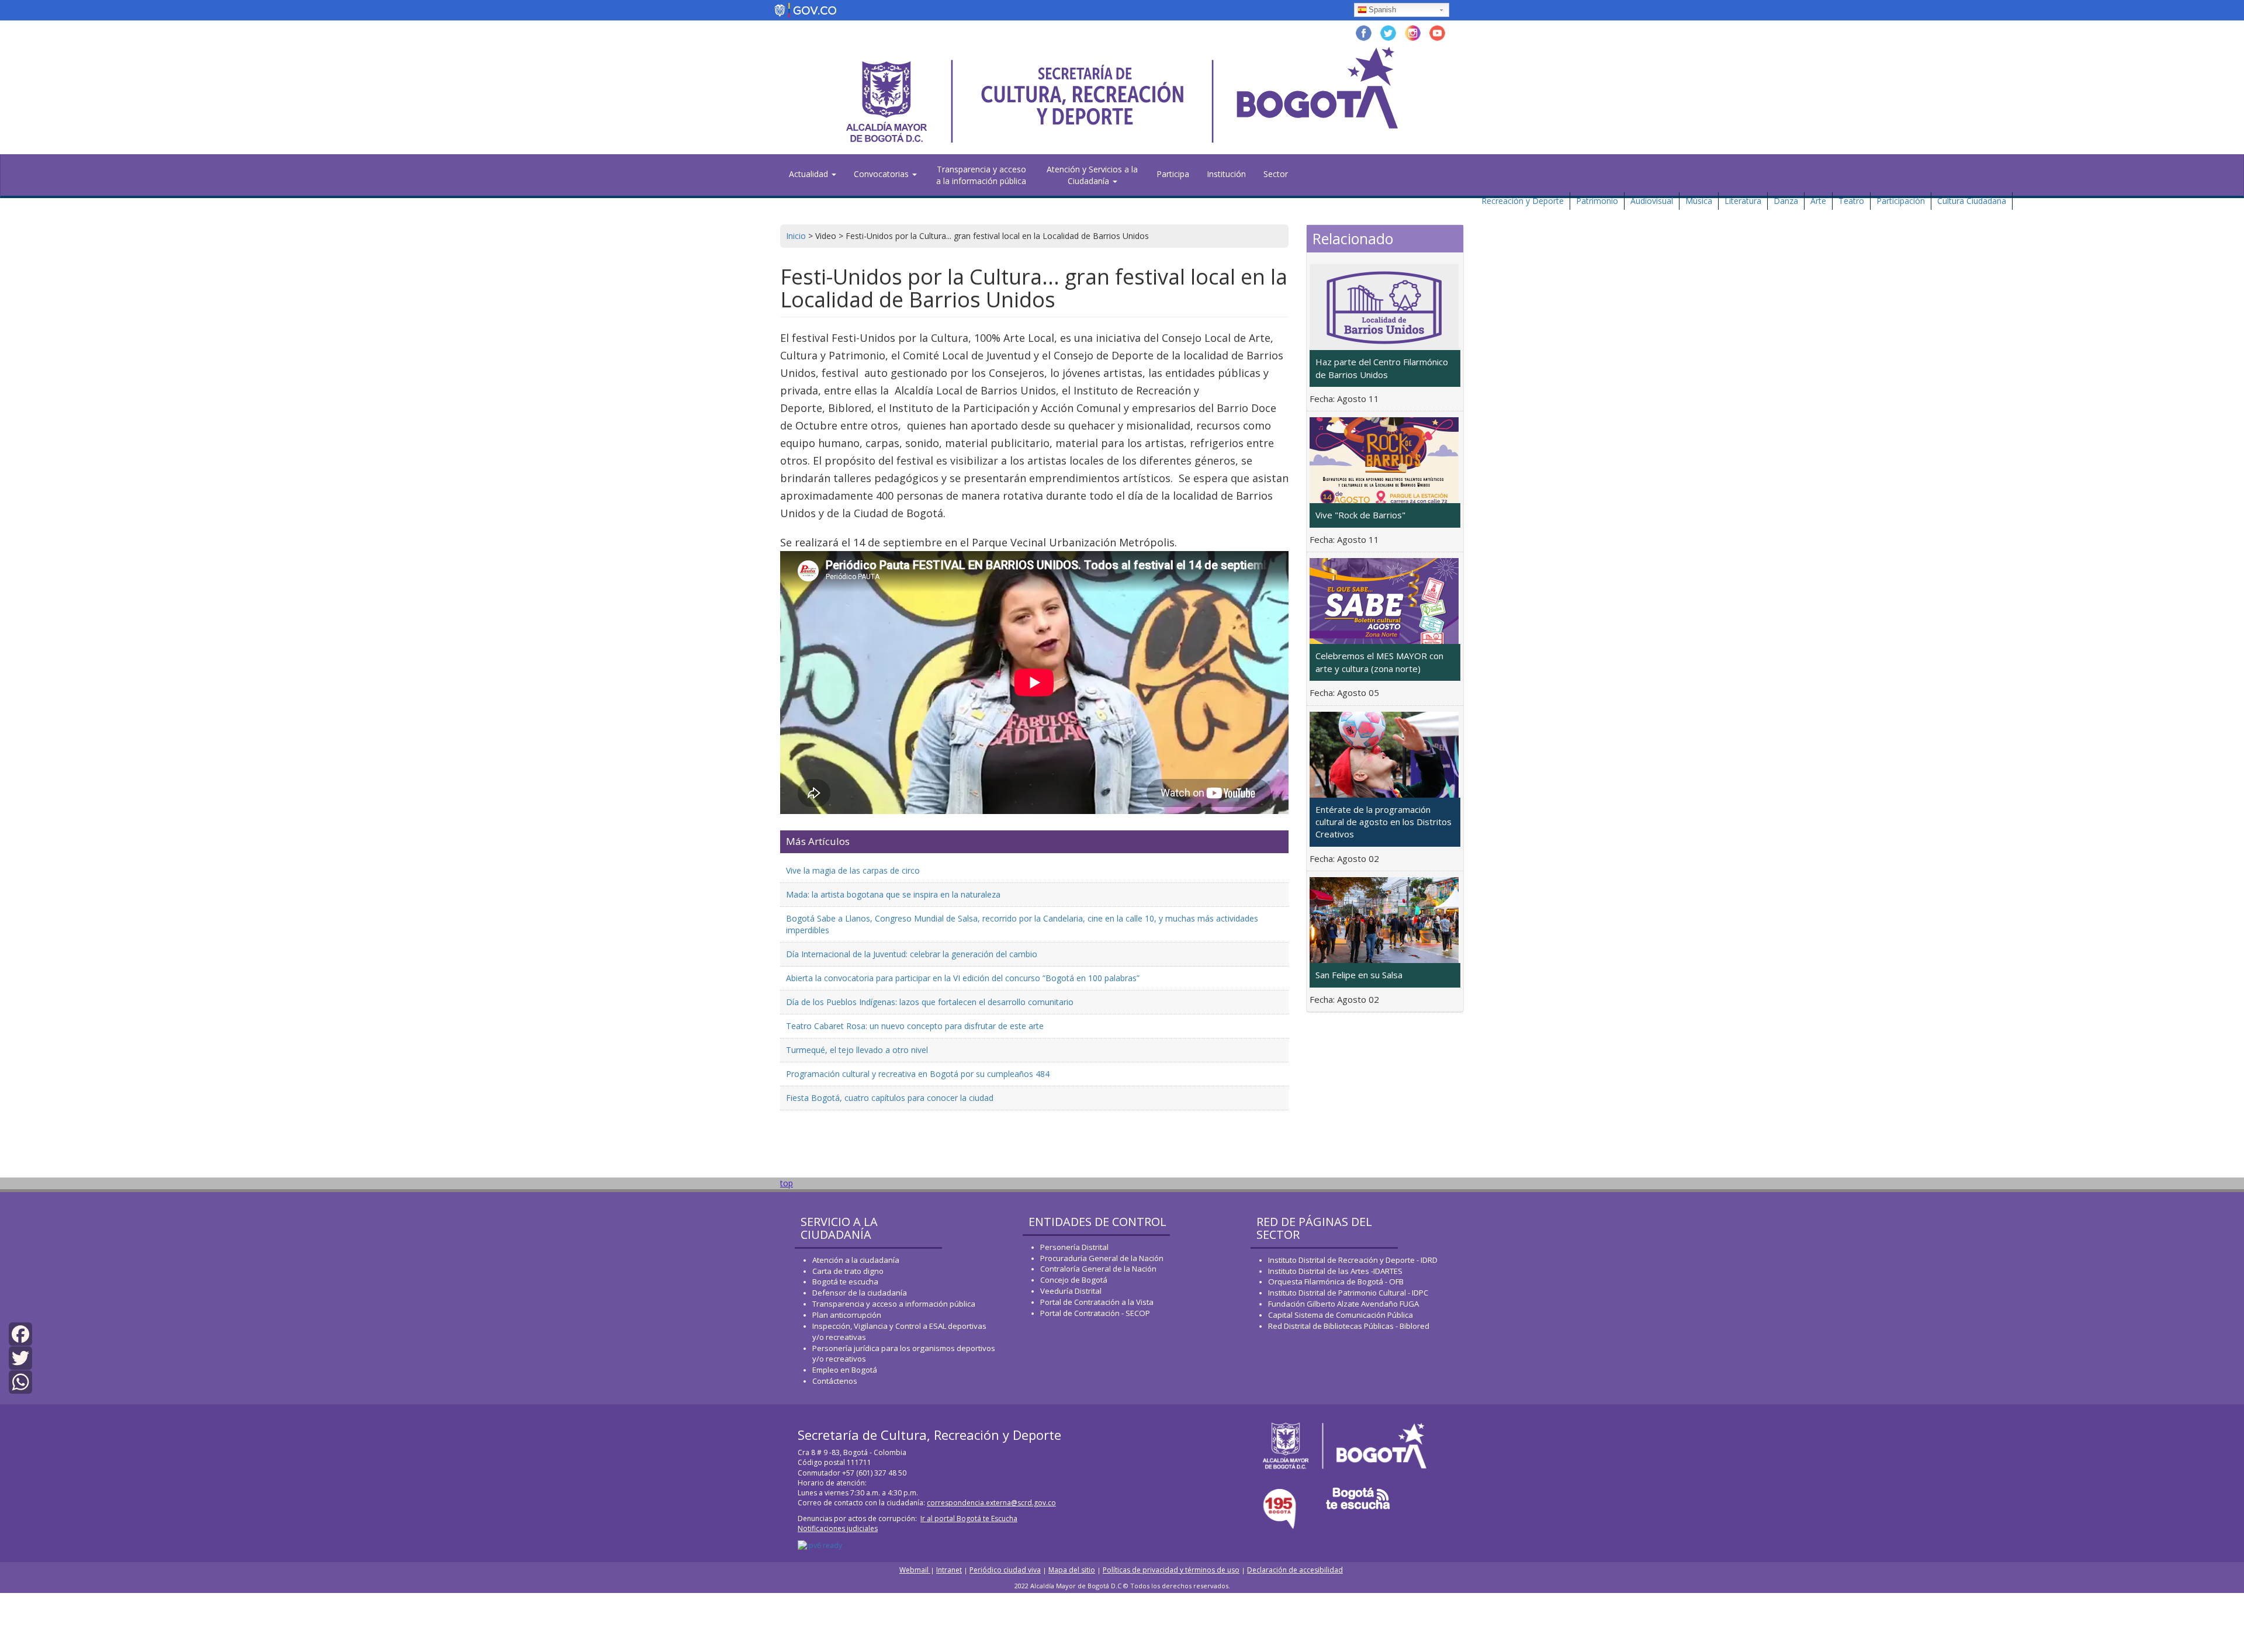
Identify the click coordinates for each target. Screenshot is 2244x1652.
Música (1699, 201)
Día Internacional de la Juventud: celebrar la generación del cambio (912, 954)
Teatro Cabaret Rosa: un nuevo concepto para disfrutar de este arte (915, 1026)
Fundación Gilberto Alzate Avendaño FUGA (1343, 1304)
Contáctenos (835, 1381)
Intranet (949, 1570)
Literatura (1743, 201)
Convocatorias (882, 174)
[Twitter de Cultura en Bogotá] (1388, 32)
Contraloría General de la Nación (1098, 1269)
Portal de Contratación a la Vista (1097, 1302)
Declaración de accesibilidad (1295, 1570)
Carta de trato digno (848, 1271)
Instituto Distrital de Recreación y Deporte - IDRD (1353, 1260)
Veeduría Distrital (1071, 1291)
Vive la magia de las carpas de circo (853, 870)
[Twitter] (20, 1357)
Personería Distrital (1074, 1247)
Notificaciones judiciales (838, 1528)
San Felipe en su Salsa (1359, 975)
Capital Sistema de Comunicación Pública (1341, 1315)
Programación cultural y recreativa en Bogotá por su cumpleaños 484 (918, 1074)
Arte (1818, 201)
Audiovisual (1652, 201)
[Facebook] (20, 1333)
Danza (1786, 201)
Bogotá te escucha (845, 1282)
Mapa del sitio (1072, 1570)
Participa (1173, 174)
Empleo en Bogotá (845, 1370)
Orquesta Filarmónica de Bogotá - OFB (1336, 1282)
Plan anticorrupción (847, 1315)
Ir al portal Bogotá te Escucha (969, 1518)
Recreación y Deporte (1523, 201)
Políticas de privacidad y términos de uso (1171, 1570)
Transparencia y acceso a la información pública (981, 175)
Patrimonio (1597, 201)
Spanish (1382, 10)
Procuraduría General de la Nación (1102, 1258)
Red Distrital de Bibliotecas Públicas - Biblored (1349, 1326)
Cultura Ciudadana (1972, 201)
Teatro (1851, 201)
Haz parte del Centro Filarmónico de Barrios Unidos (1382, 368)
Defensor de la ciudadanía (860, 1293)
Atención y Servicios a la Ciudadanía (1092, 175)
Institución (1226, 174)
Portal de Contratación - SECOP (1095, 1313)
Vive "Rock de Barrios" (1360, 515)
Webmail (915, 1570)
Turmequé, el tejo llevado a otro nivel (857, 1050)
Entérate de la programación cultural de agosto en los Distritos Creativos (1384, 822)
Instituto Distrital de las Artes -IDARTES (1336, 1271)
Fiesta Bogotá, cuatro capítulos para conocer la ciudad (890, 1098)
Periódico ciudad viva (1005, 1570)
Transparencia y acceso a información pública (894, 1304)
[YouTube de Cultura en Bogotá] (1437, 32)
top (787, 1183)
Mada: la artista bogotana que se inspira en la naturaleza (893, 894)
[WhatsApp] (20, 1381)
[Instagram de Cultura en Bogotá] (1413, 32)
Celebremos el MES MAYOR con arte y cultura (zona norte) (1379, 662)
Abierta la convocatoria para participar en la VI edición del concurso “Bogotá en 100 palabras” (963, 978)
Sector (1276, 174)
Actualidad (810, 174)
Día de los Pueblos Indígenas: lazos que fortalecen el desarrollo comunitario (930, 1002)
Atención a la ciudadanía (856, 1260)
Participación (1901, 201)
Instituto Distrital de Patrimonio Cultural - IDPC (1348, 1293)
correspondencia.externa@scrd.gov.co (991, 1503)
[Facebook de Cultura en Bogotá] (1364, 32)
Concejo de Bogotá (1074, 1280)
